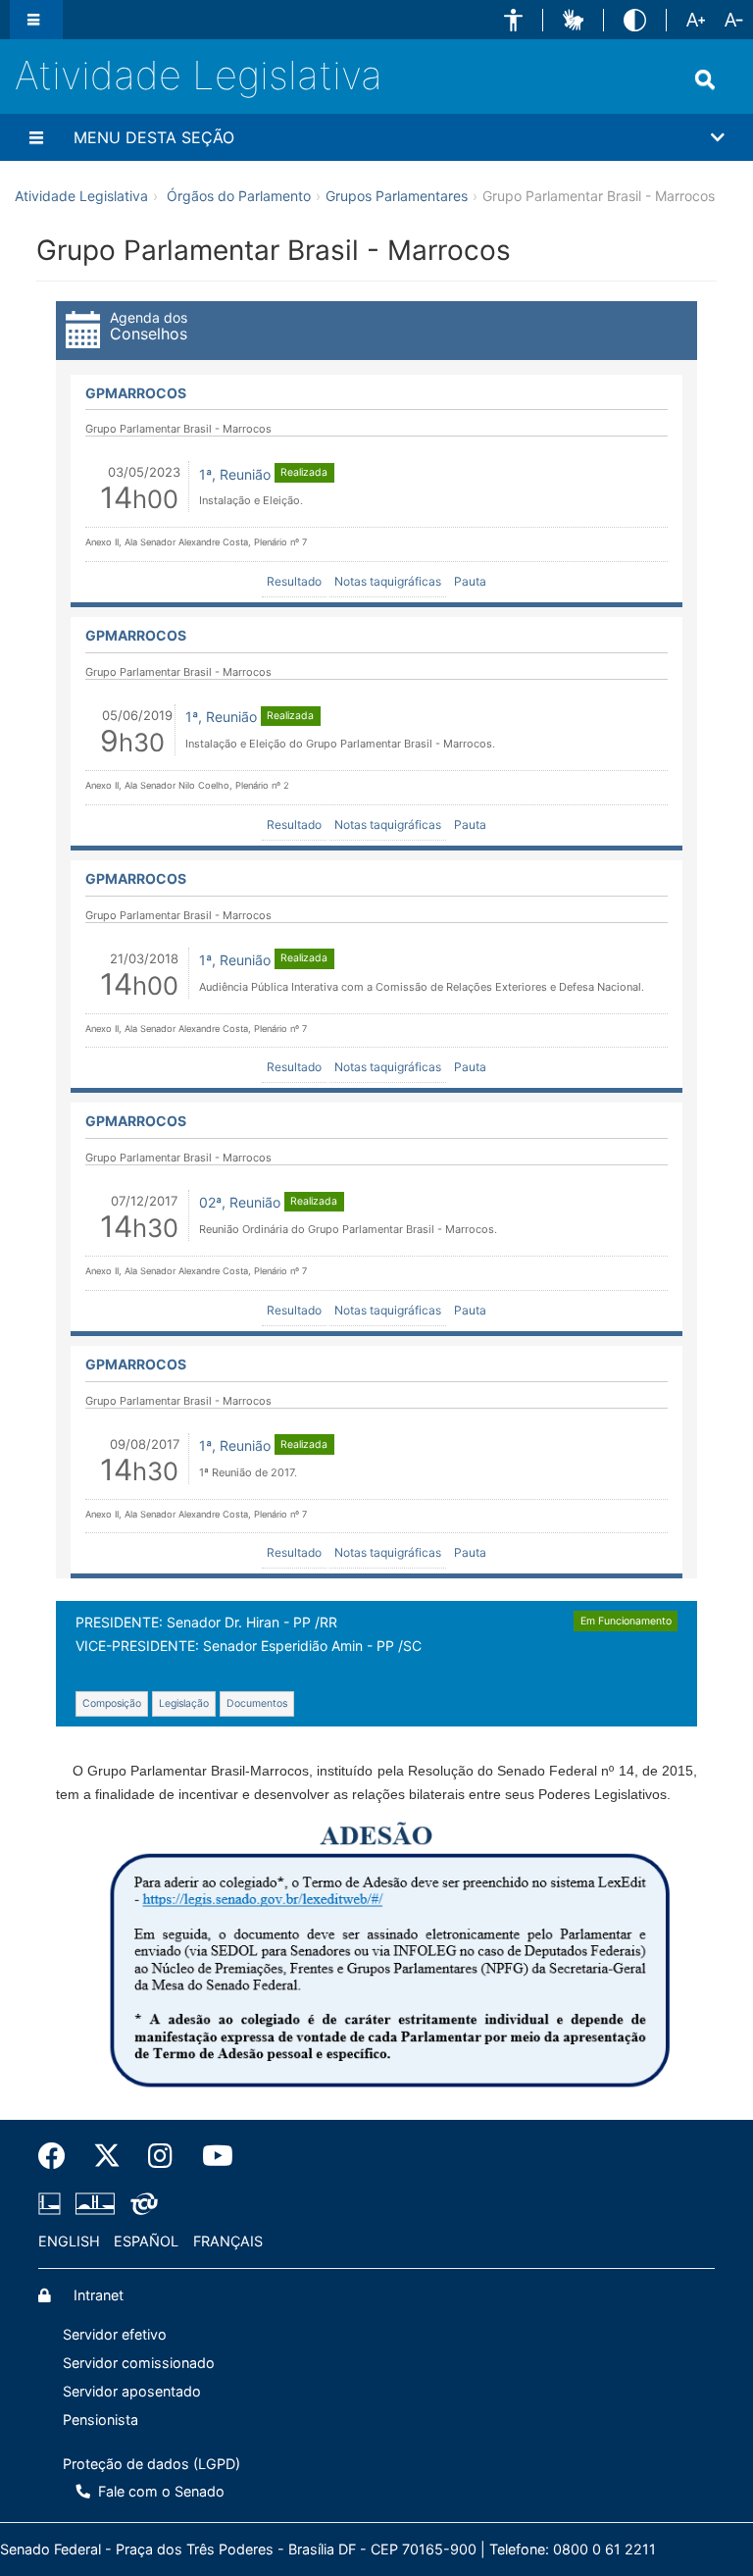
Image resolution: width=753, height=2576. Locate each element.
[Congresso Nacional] (95, 2204)
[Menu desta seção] (39, 137)
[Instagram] (162, 2156)
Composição (112, 1703)
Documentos (257, 1703)
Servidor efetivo (115, 2334)
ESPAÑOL (146, 2241)
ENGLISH (69, 2241)
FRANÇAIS (228, 2241)
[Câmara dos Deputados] (53, 2204)
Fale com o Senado (159, 2491)
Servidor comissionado (139, 2363)
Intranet (97, 2295)
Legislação (184, 1703)
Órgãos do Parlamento (239, 196)
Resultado (294, 581)
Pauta (470, 581)
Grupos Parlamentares (397, 196)
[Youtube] (209, 2156)
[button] (513, 20)
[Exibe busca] (709, 79)
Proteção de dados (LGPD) (151, 2464)
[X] (107, 2156)
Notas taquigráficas (388, 581)
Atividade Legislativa (199, 75)
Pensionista (100, 2420)
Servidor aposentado (132, 2391)
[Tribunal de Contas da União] (141, 2204)
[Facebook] (59, 2156)
